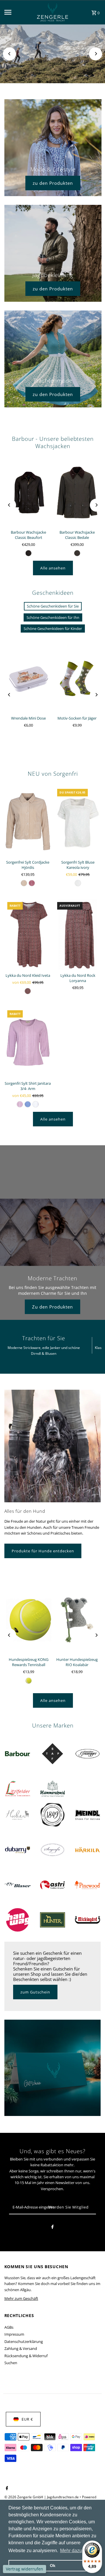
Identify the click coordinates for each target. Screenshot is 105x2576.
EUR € (27, 2419)
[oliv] (77, 553)
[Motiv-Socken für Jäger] (77, 678)
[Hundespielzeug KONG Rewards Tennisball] (29, 1620)
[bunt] (28, 991)
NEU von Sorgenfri (53, 774)
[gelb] (29, 1681)
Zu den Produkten (52, 1307)
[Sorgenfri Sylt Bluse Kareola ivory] (78, 821)
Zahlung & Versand (21, 2348)
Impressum (14, 2334)
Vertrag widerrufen (24, 2569)
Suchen (11, 2363)
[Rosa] (32, 883)
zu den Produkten (53, 183)
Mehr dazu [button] (71, 2551)
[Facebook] (52, 2228)
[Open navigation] (15, 12)
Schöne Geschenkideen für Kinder (53, 629)
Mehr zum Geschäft (21, 2298)
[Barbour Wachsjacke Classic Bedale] (77, 492)
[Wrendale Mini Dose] (29, 678)
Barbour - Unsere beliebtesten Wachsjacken (53, 442)
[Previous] (9, 54)
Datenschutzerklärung (24, 2341)
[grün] (29, 553)
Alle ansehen (53, 568)
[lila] (20, 1104)
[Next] (96, 54)
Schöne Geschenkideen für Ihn (53, 617)
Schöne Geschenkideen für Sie (53, 606)
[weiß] (78, 883)
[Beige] (24, 883)
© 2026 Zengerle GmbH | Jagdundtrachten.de (42, 2497)
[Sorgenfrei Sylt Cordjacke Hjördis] (28, 821)
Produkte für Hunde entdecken (43, 1551)
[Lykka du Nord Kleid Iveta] (28, 934)
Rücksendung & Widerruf (26, 2356)
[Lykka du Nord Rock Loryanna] (78, 934)
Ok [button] (53, 2566)
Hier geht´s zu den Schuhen (52, 63)
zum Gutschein (35, 1992)
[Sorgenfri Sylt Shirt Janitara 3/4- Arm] (28, 1043)
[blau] (28, 1104)
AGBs (9, 2327)
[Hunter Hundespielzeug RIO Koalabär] (77, 1620)
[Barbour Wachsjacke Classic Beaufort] (29, 492)
